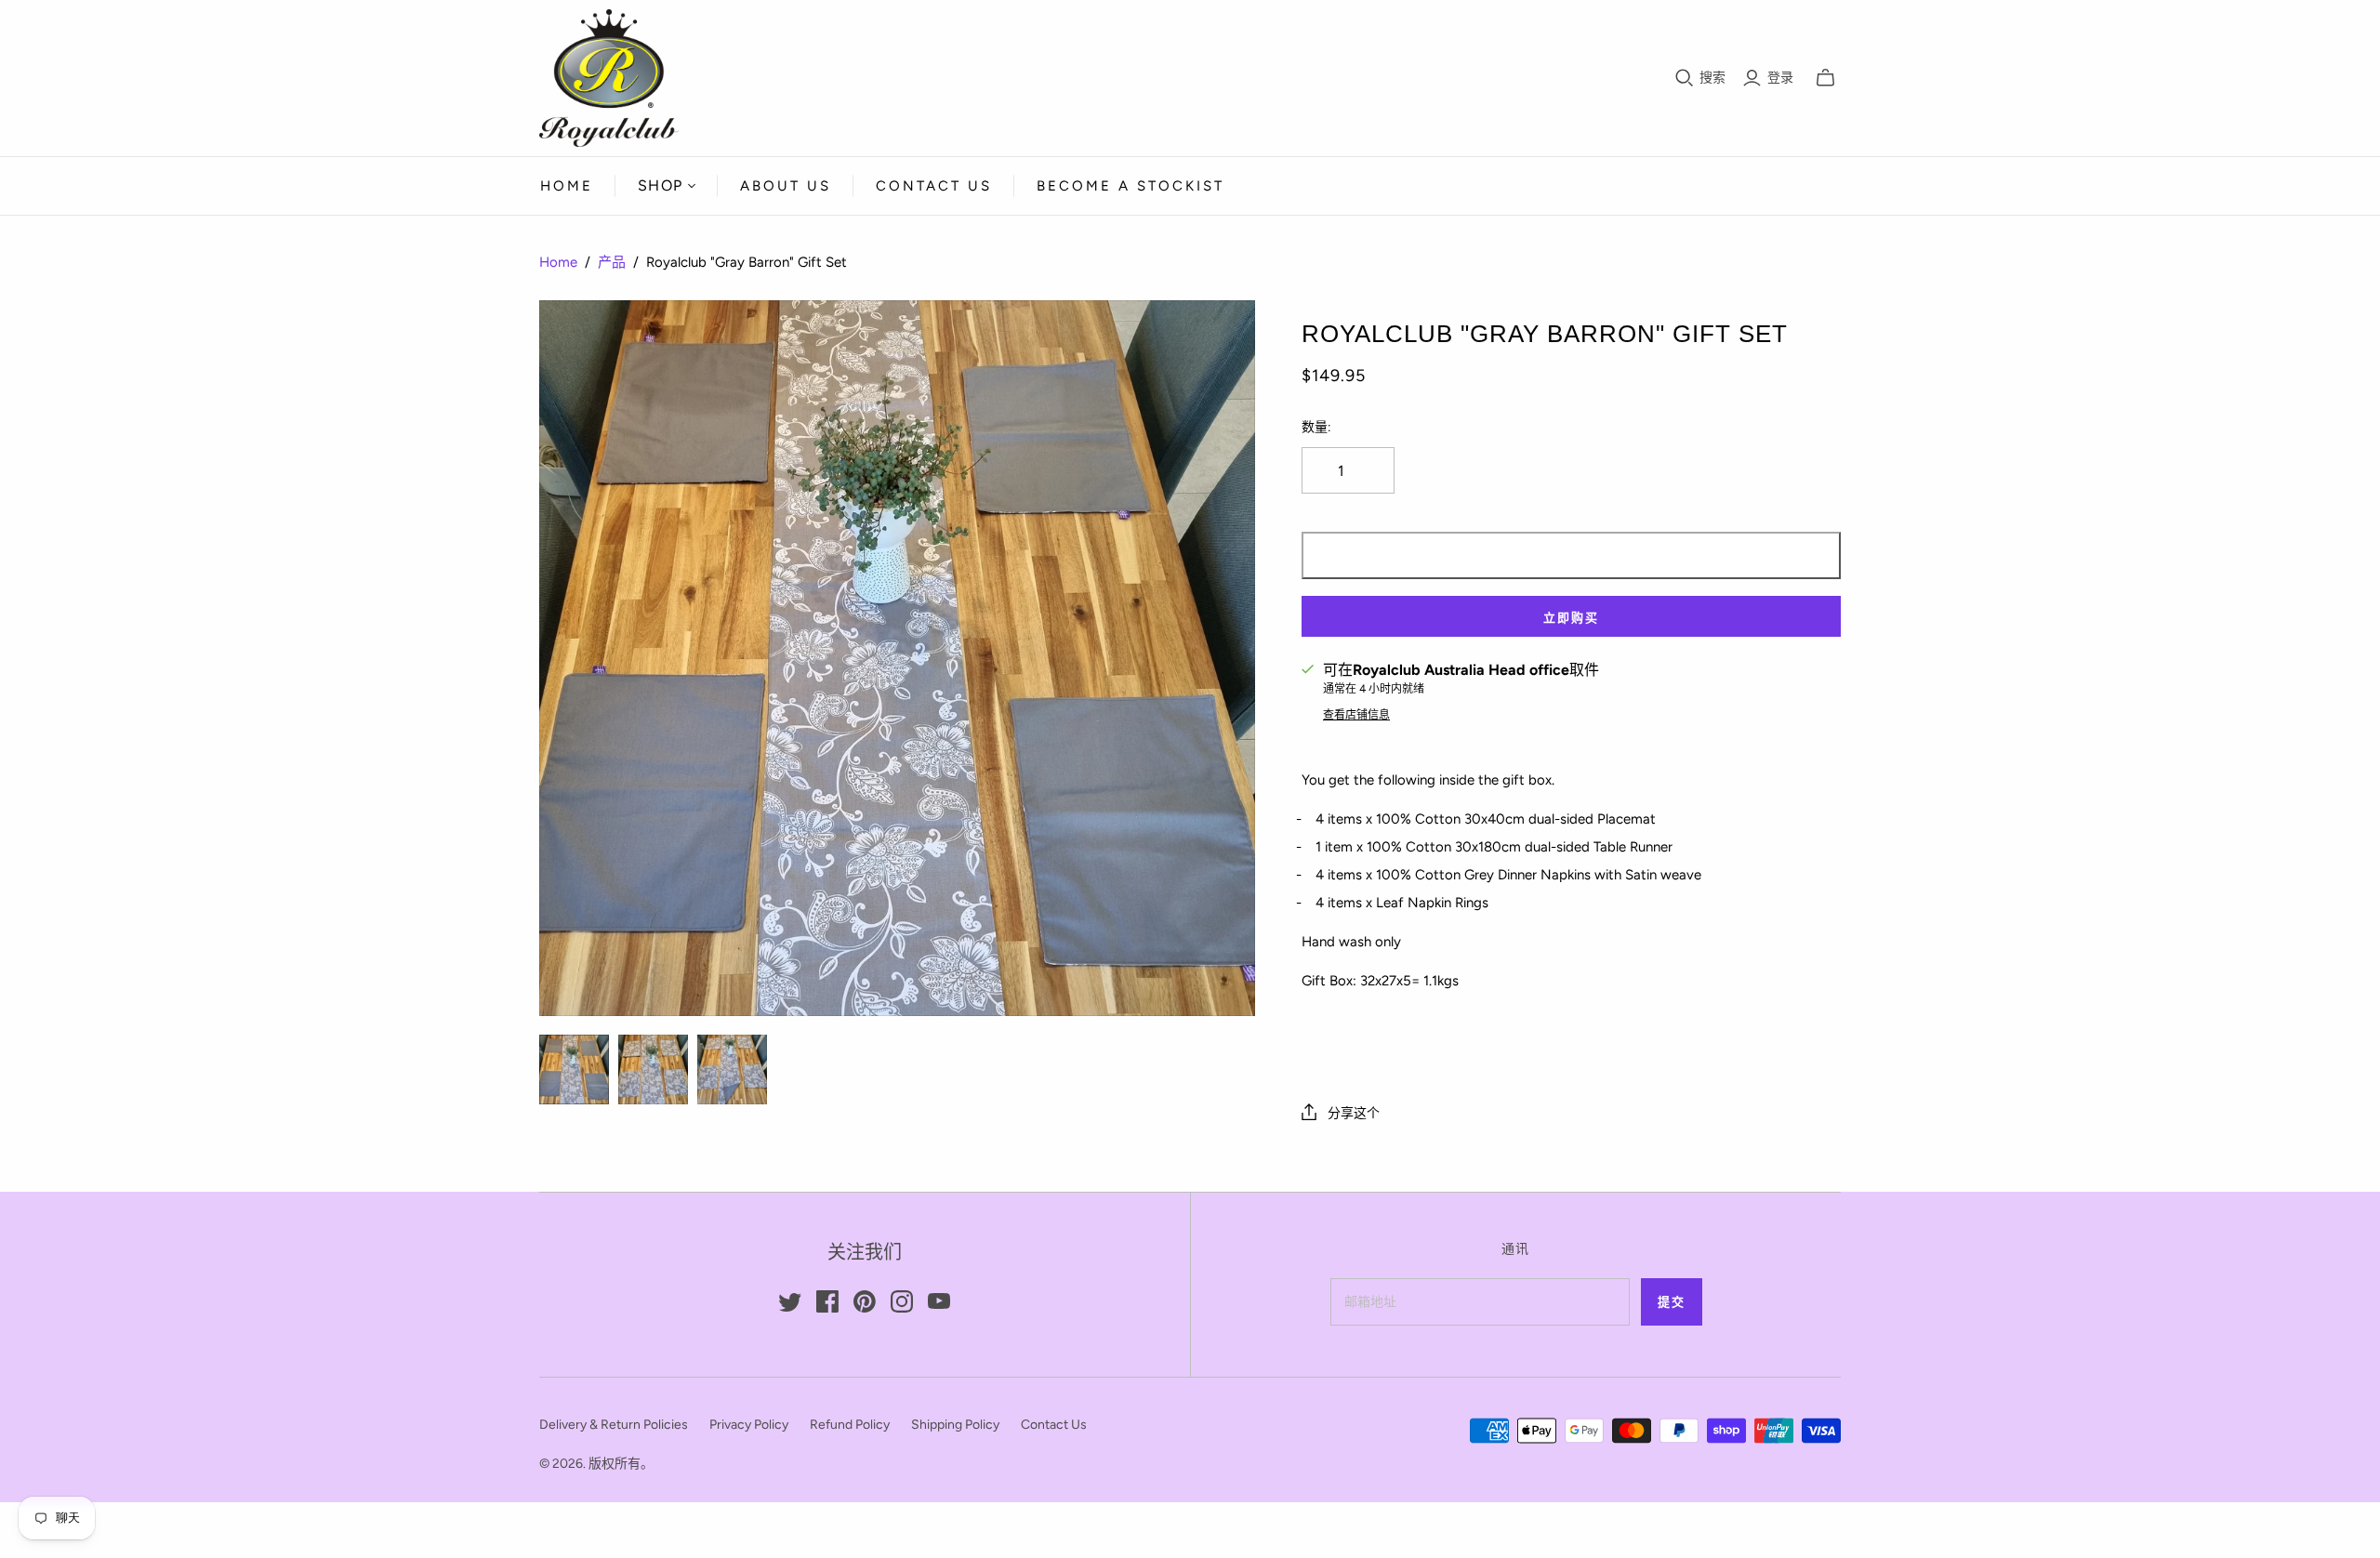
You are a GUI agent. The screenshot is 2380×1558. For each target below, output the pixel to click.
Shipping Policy (955, 1425)
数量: (1316, 427)
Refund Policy (850, 1425)
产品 (612, 262)
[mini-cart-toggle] (1825, 78)
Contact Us (934, 186)
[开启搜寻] (1685, 78)
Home (567, 186)
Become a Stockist (1130, 186)
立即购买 (1571, 618)
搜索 (1712, 78)
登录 (1780, 78)
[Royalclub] (574, 1069)
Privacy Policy (749, 1425)
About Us (786, 186)
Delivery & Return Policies (614, 1425)
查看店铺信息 (1356, 715)
